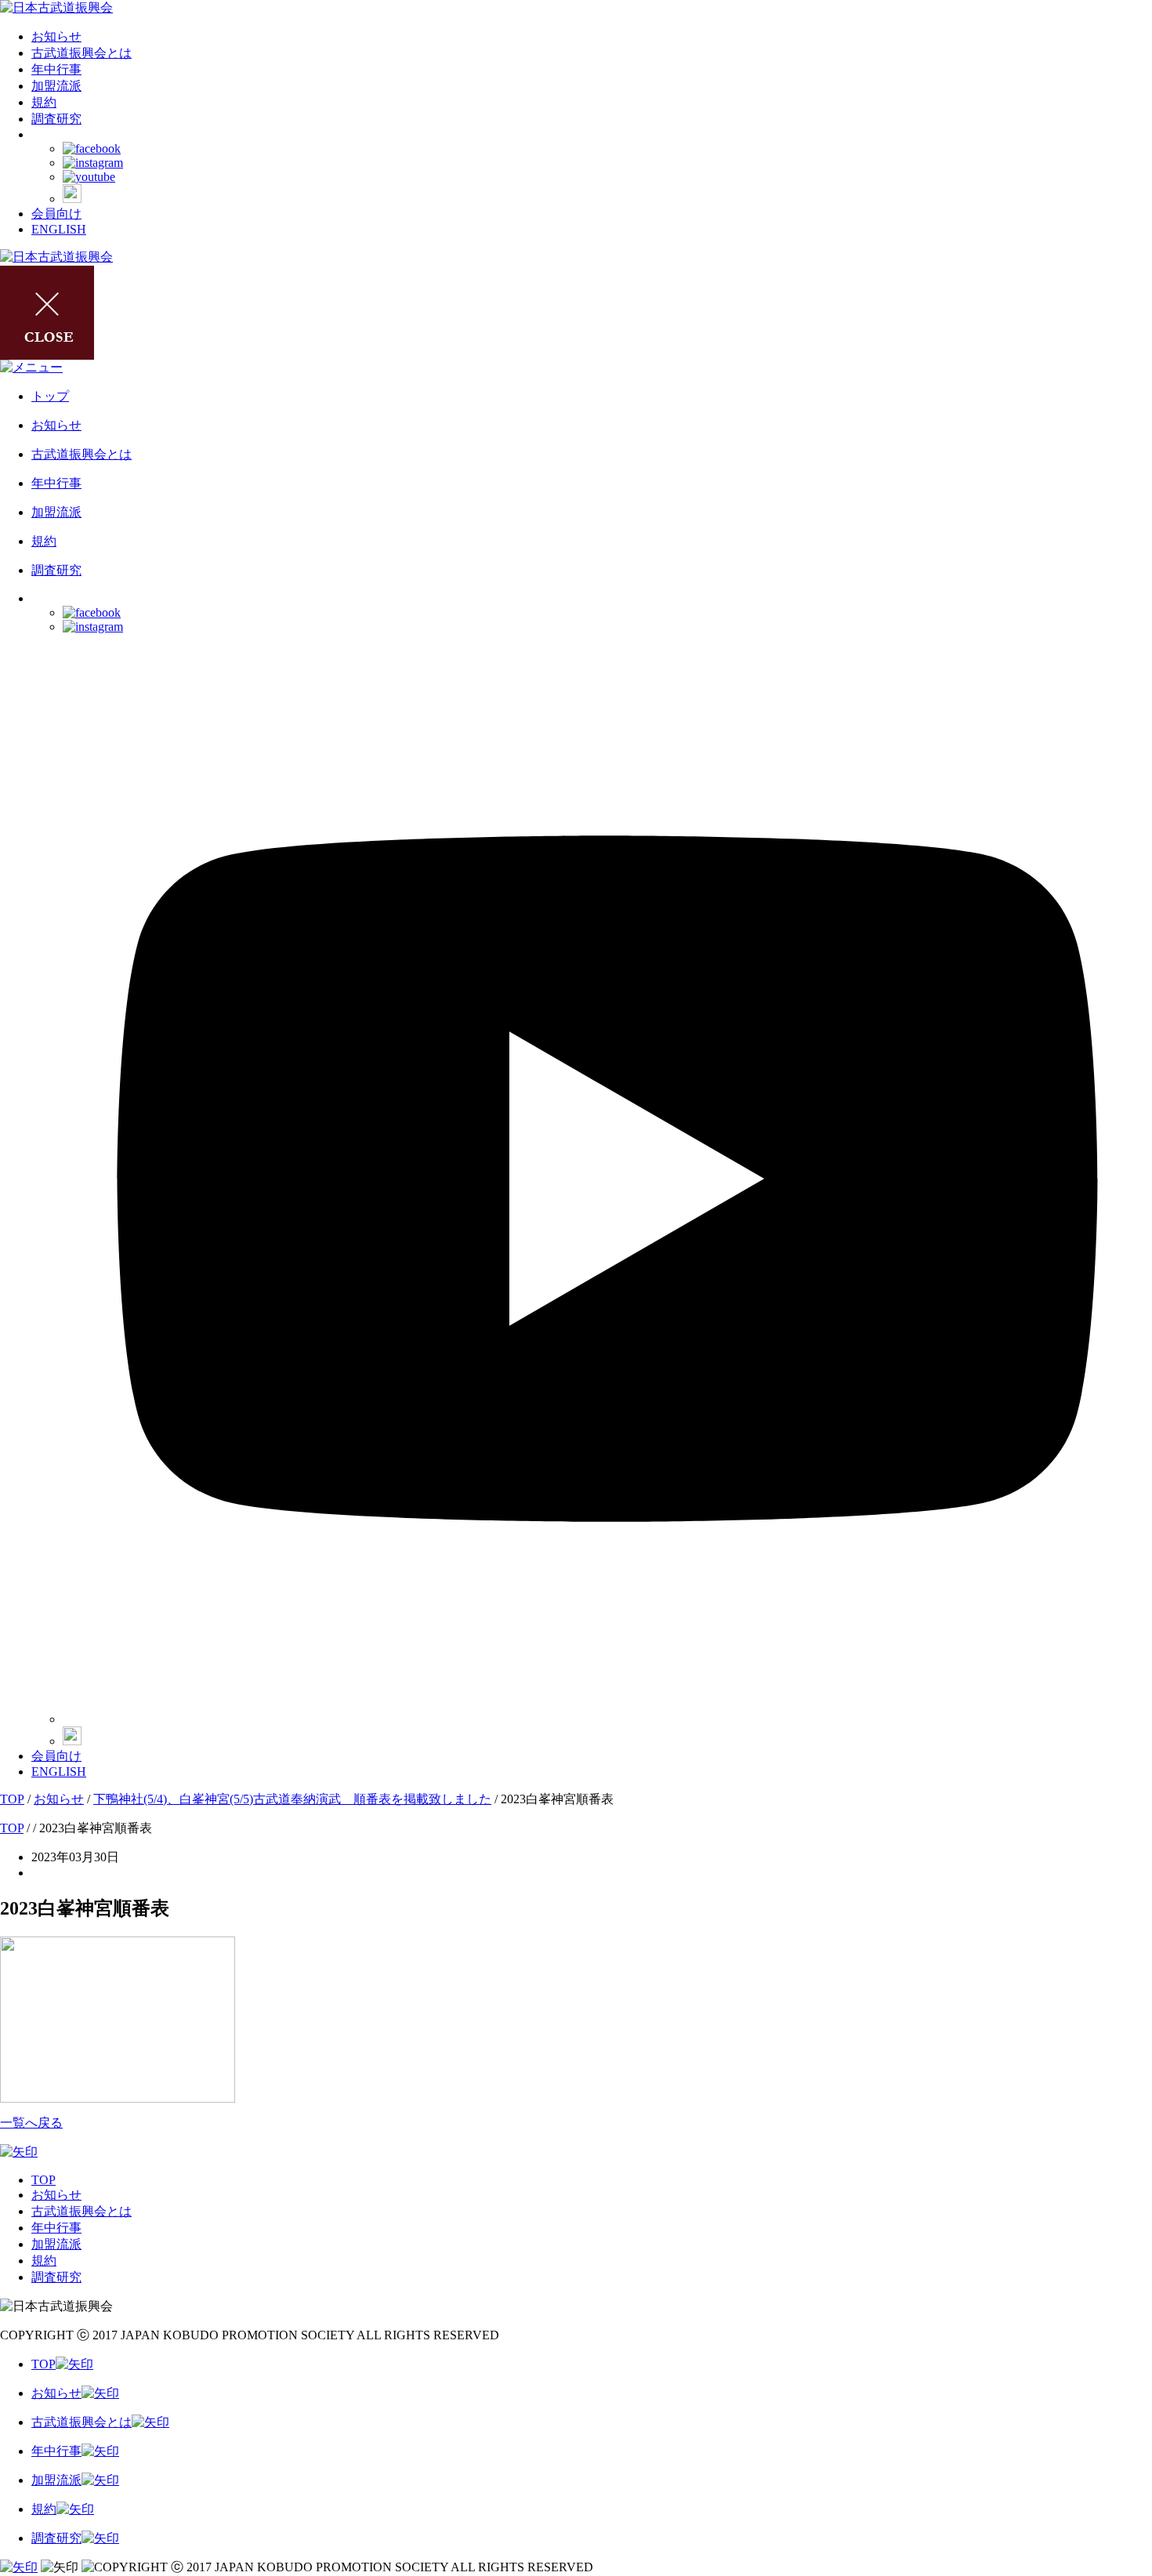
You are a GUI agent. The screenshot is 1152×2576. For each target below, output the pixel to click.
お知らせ (56, 36)
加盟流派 (56, 86)
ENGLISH (59, 229)
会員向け (56, 214)
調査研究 (56, 119)
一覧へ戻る (31, 2123)
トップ (50, 396)
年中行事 (56, 69)
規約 (44, 102)
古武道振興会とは (82, 53)
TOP (43, 2180)
